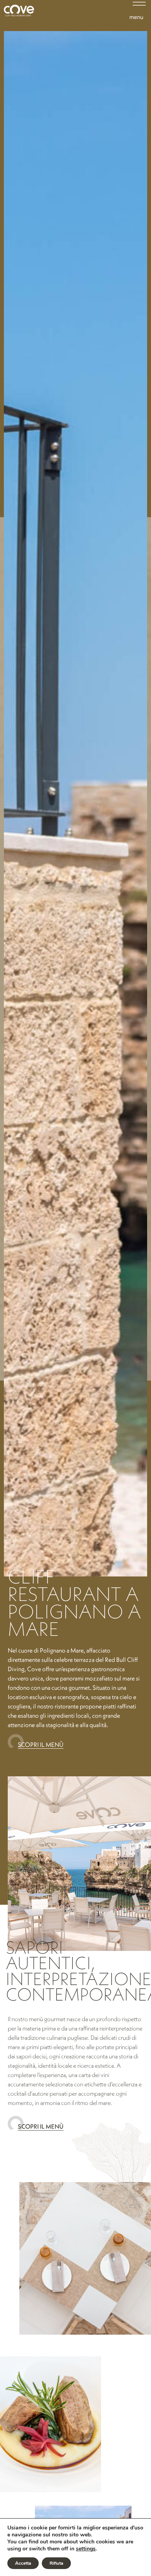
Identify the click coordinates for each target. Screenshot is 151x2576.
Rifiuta (56, 2563)
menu (136, 17)
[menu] (136, 6)
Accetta (23, 2563)
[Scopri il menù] (13, 1743)
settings (86, 2549)
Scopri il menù (41, 1744)
